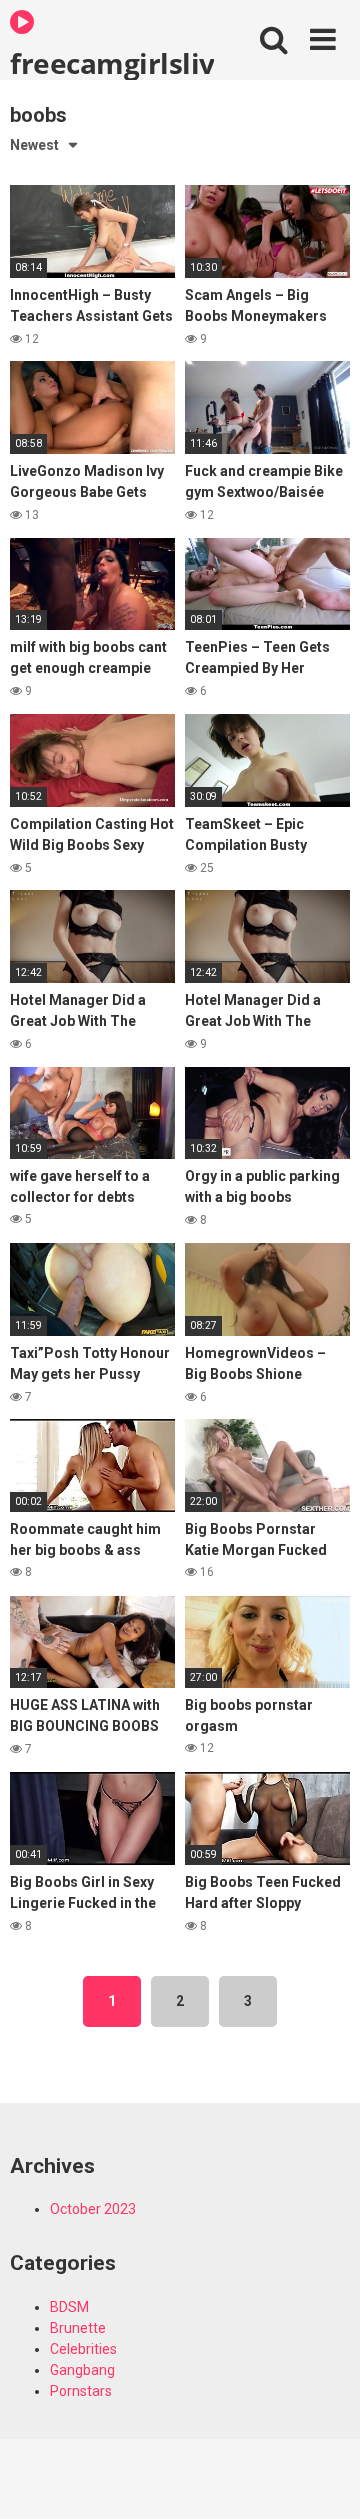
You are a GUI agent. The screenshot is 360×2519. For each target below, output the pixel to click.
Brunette (78, 2328)
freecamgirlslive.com (112, 62)
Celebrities (83, 2349)
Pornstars (81, 2391)
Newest (34, 145)
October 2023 (93, 2209)
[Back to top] (323, 2478)
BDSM (69, 2307)
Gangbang (82, 2370)
